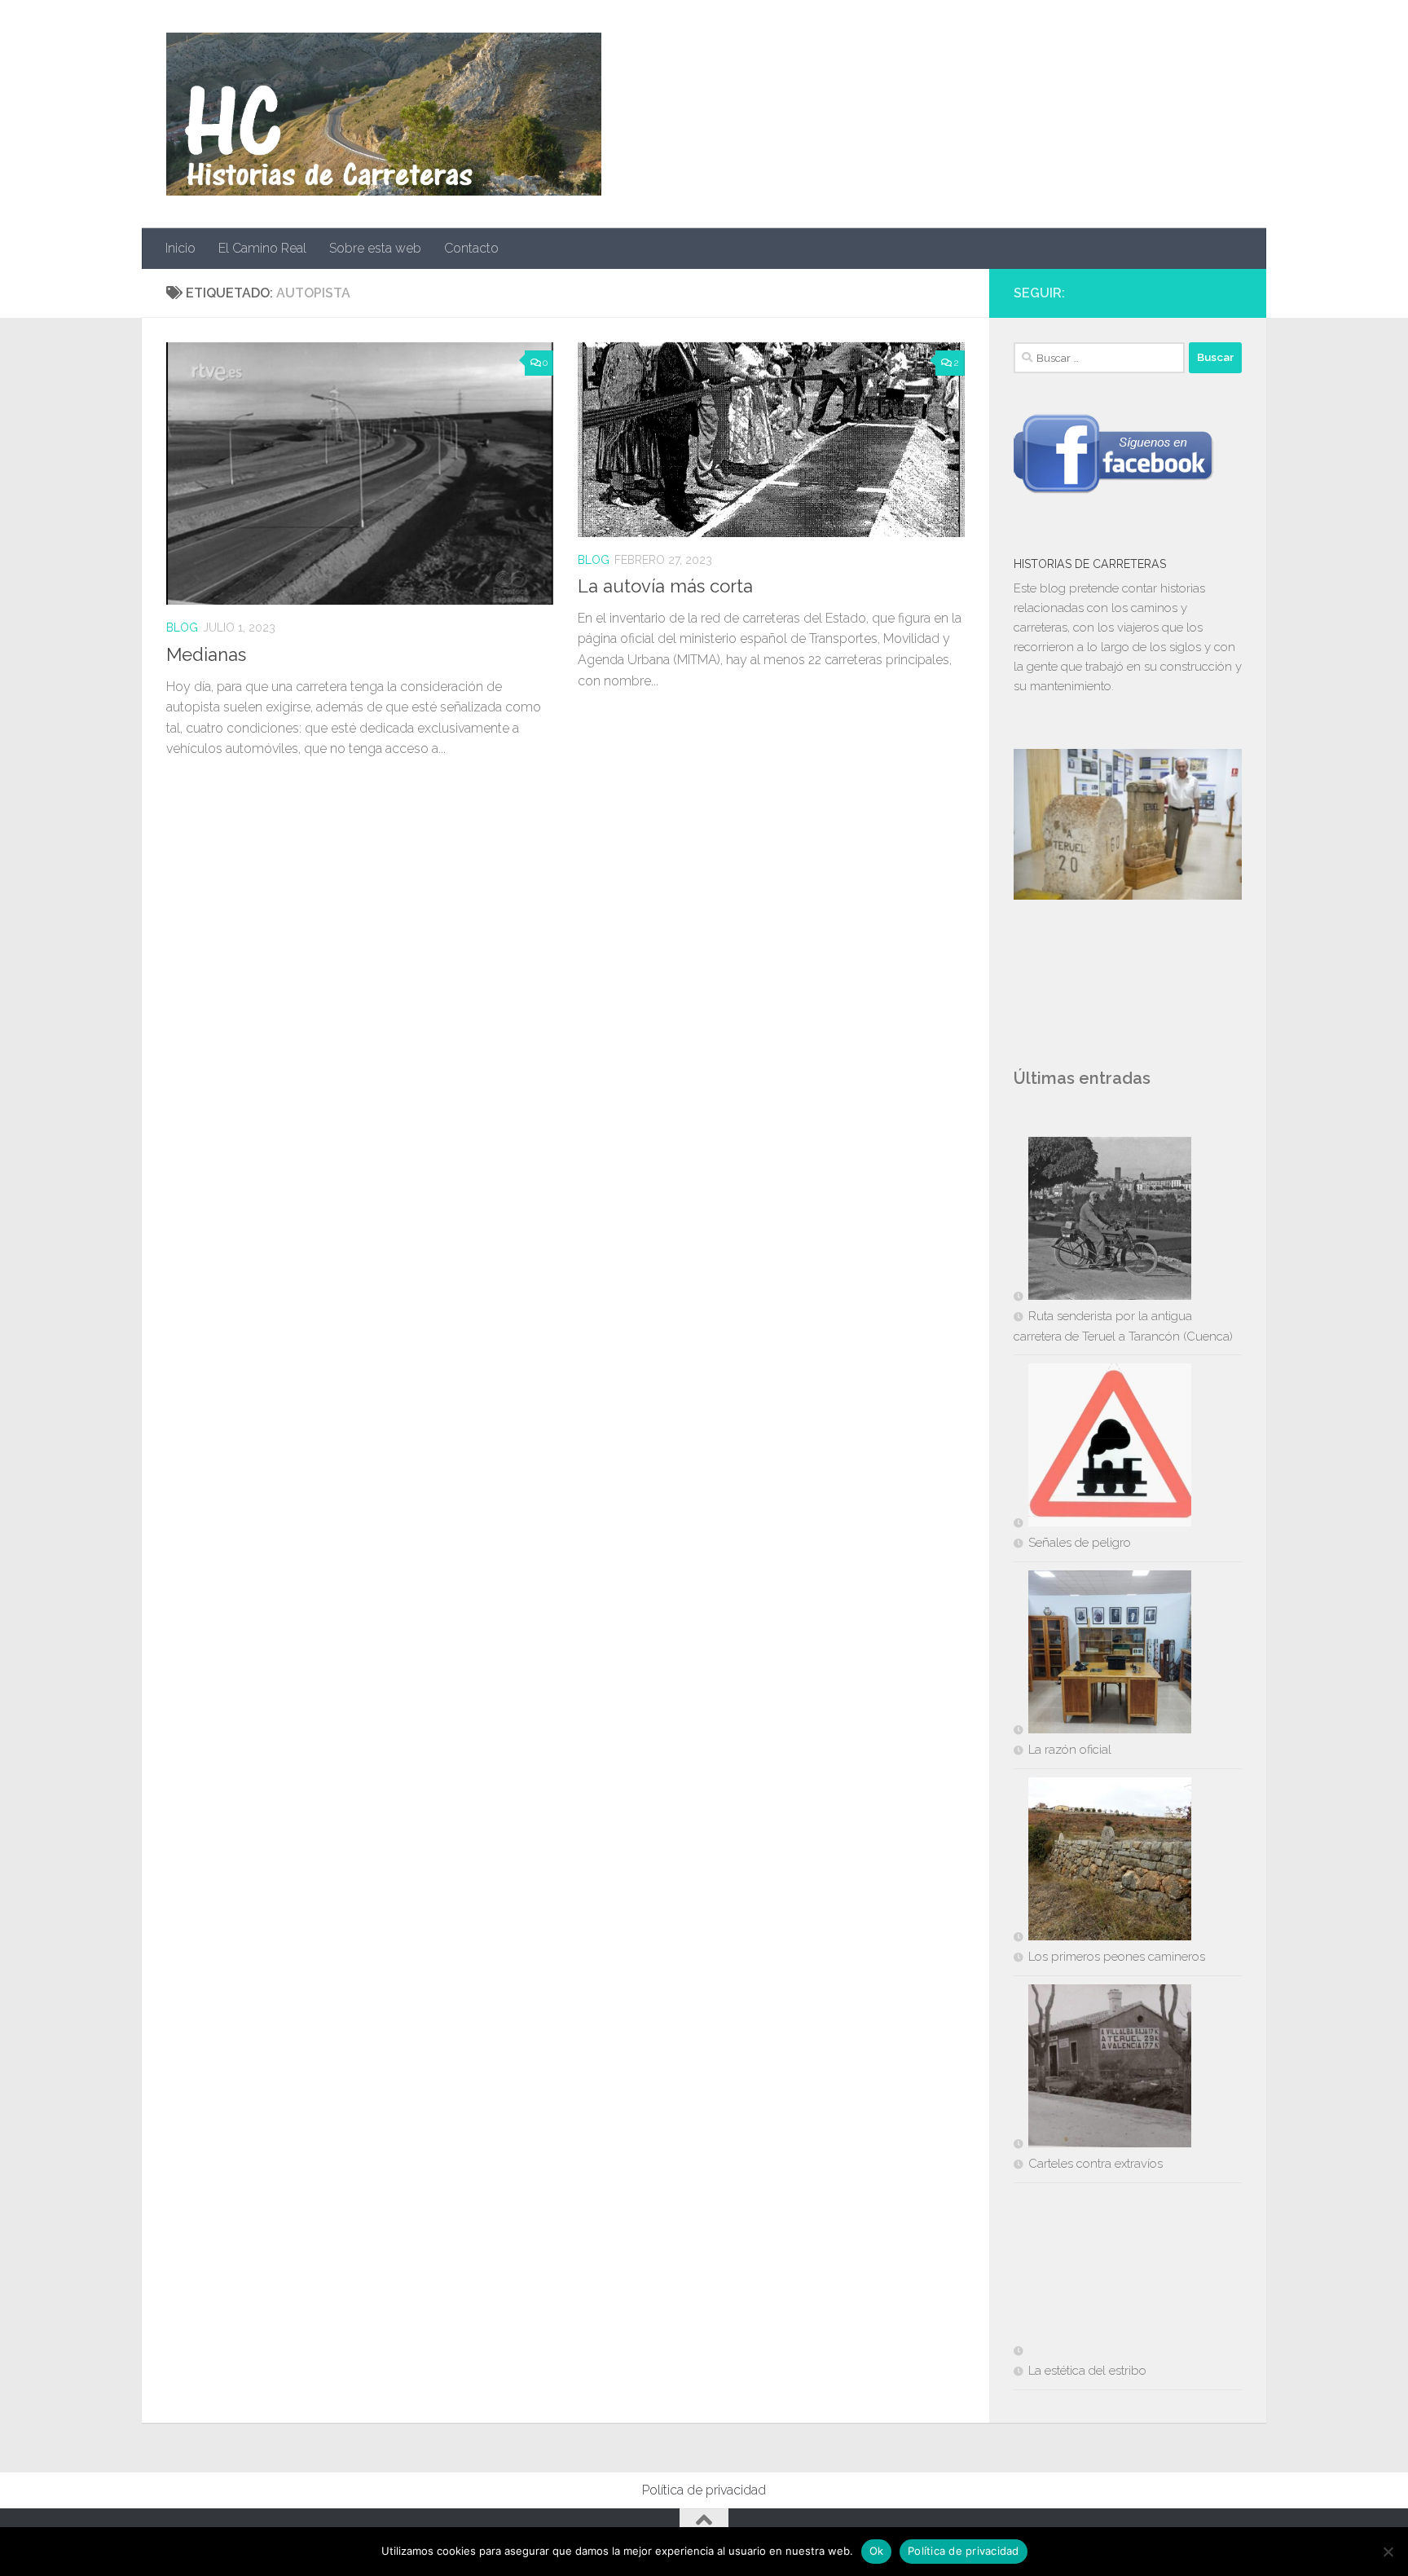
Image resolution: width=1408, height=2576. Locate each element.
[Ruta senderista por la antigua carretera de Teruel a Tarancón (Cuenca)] (1102, 1222)
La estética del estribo (1087, 2371)
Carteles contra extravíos (1096, 2164)
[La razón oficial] (1102, 1655)
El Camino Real (262, 248)
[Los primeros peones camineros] (1102, 1862)
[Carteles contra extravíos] (1102, 2069)
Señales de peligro (1080, 1543)
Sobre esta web (375, 248)
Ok (877, 2551)
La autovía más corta (665, 586)
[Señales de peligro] (1102, 1448)
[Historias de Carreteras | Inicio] (384, 114)
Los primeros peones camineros (1117, 1957)
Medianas (206, 654)
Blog (182, 627)
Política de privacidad (704, 2490)
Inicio (180, 248)
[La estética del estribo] (1102, 2276)
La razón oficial (1070, 1750)
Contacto (471, 248)
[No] (1388, 2552)
